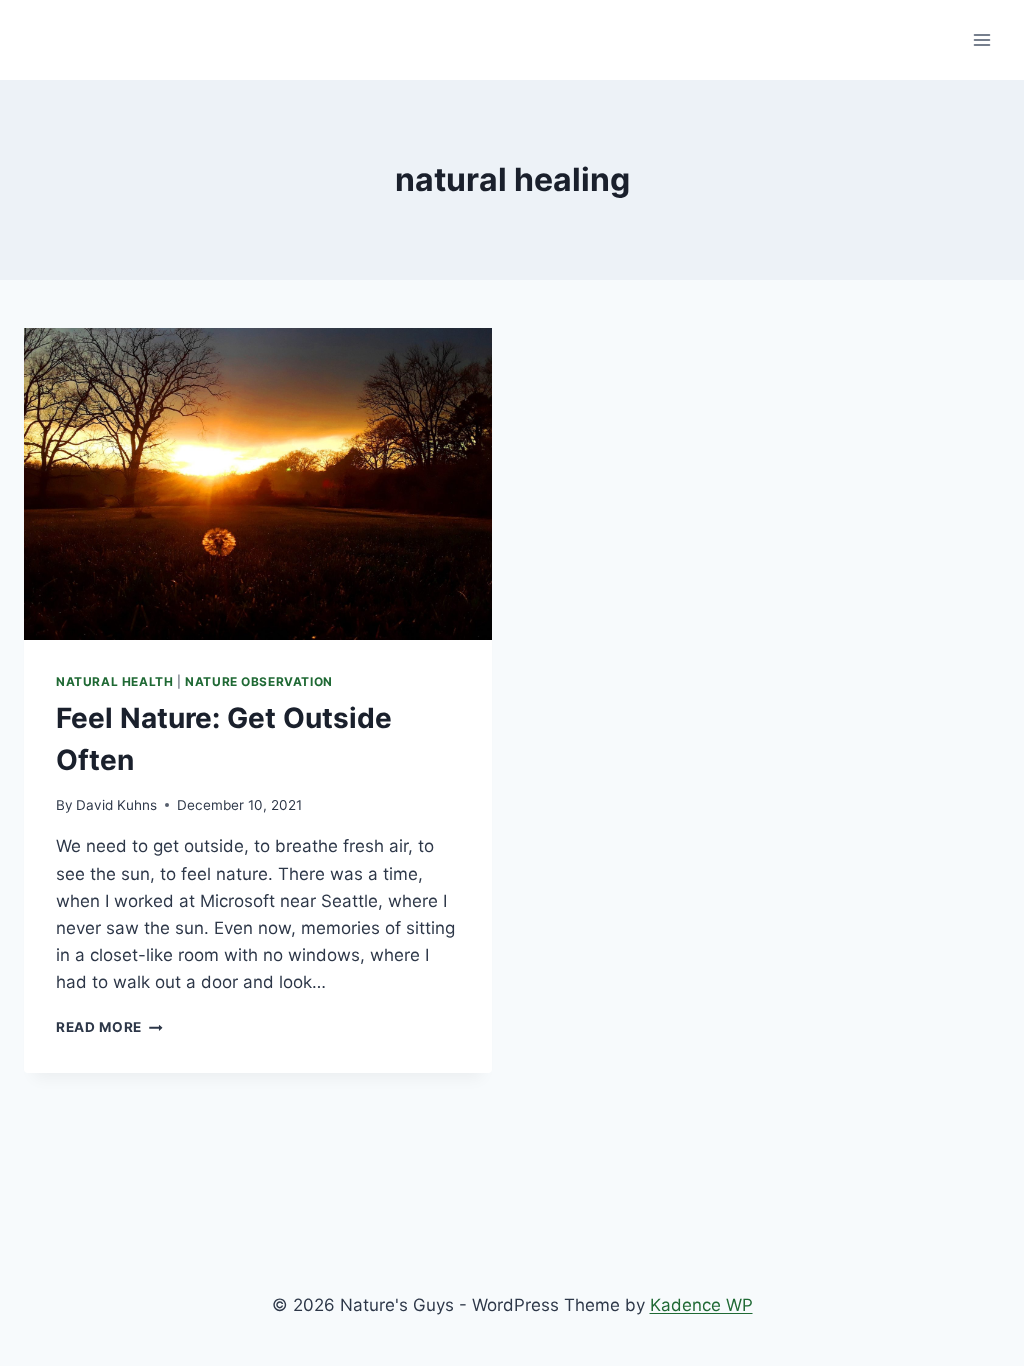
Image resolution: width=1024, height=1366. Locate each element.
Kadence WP (701, 1305)
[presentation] (258, 484)
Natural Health (114, 681)
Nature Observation (259, 681)
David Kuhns (116, 805)
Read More (109, 1027)
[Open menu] (981, 39)
